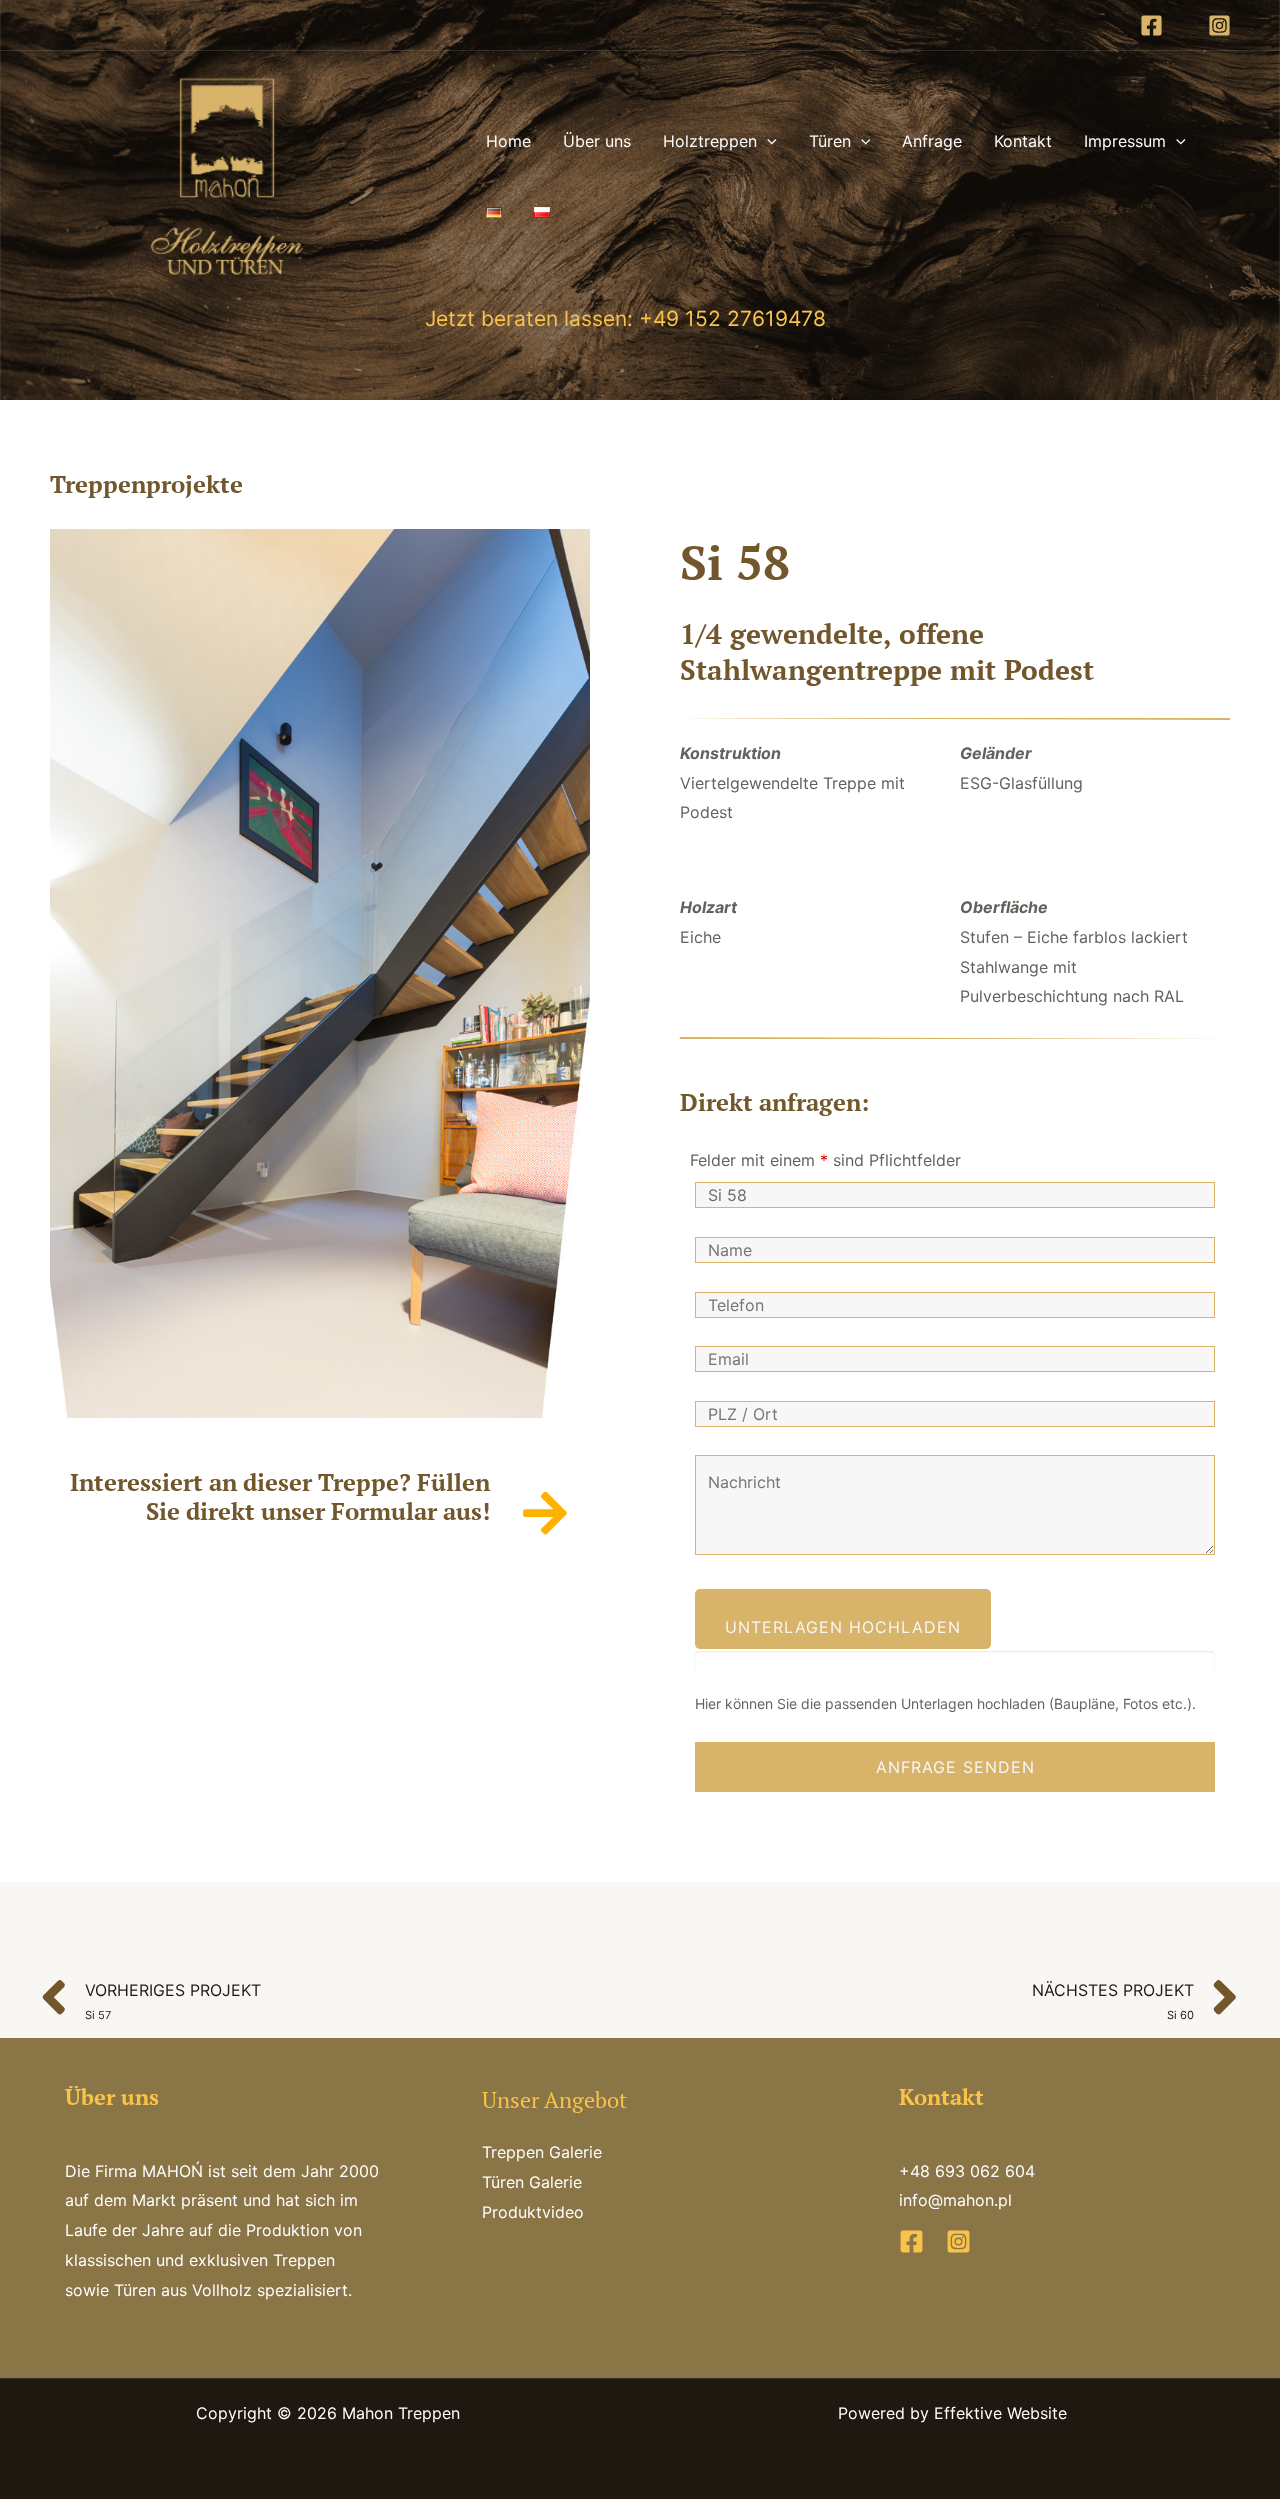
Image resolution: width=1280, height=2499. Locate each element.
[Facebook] (1151, 25)
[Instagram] (1219, 25)
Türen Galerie (532, 2182)
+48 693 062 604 (967, 2171)
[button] (767, 141)
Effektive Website (1000, 2413)
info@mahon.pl (955, 2200)
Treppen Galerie (542, 2152)
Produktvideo (533, 2212)
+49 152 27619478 (729, 318)
